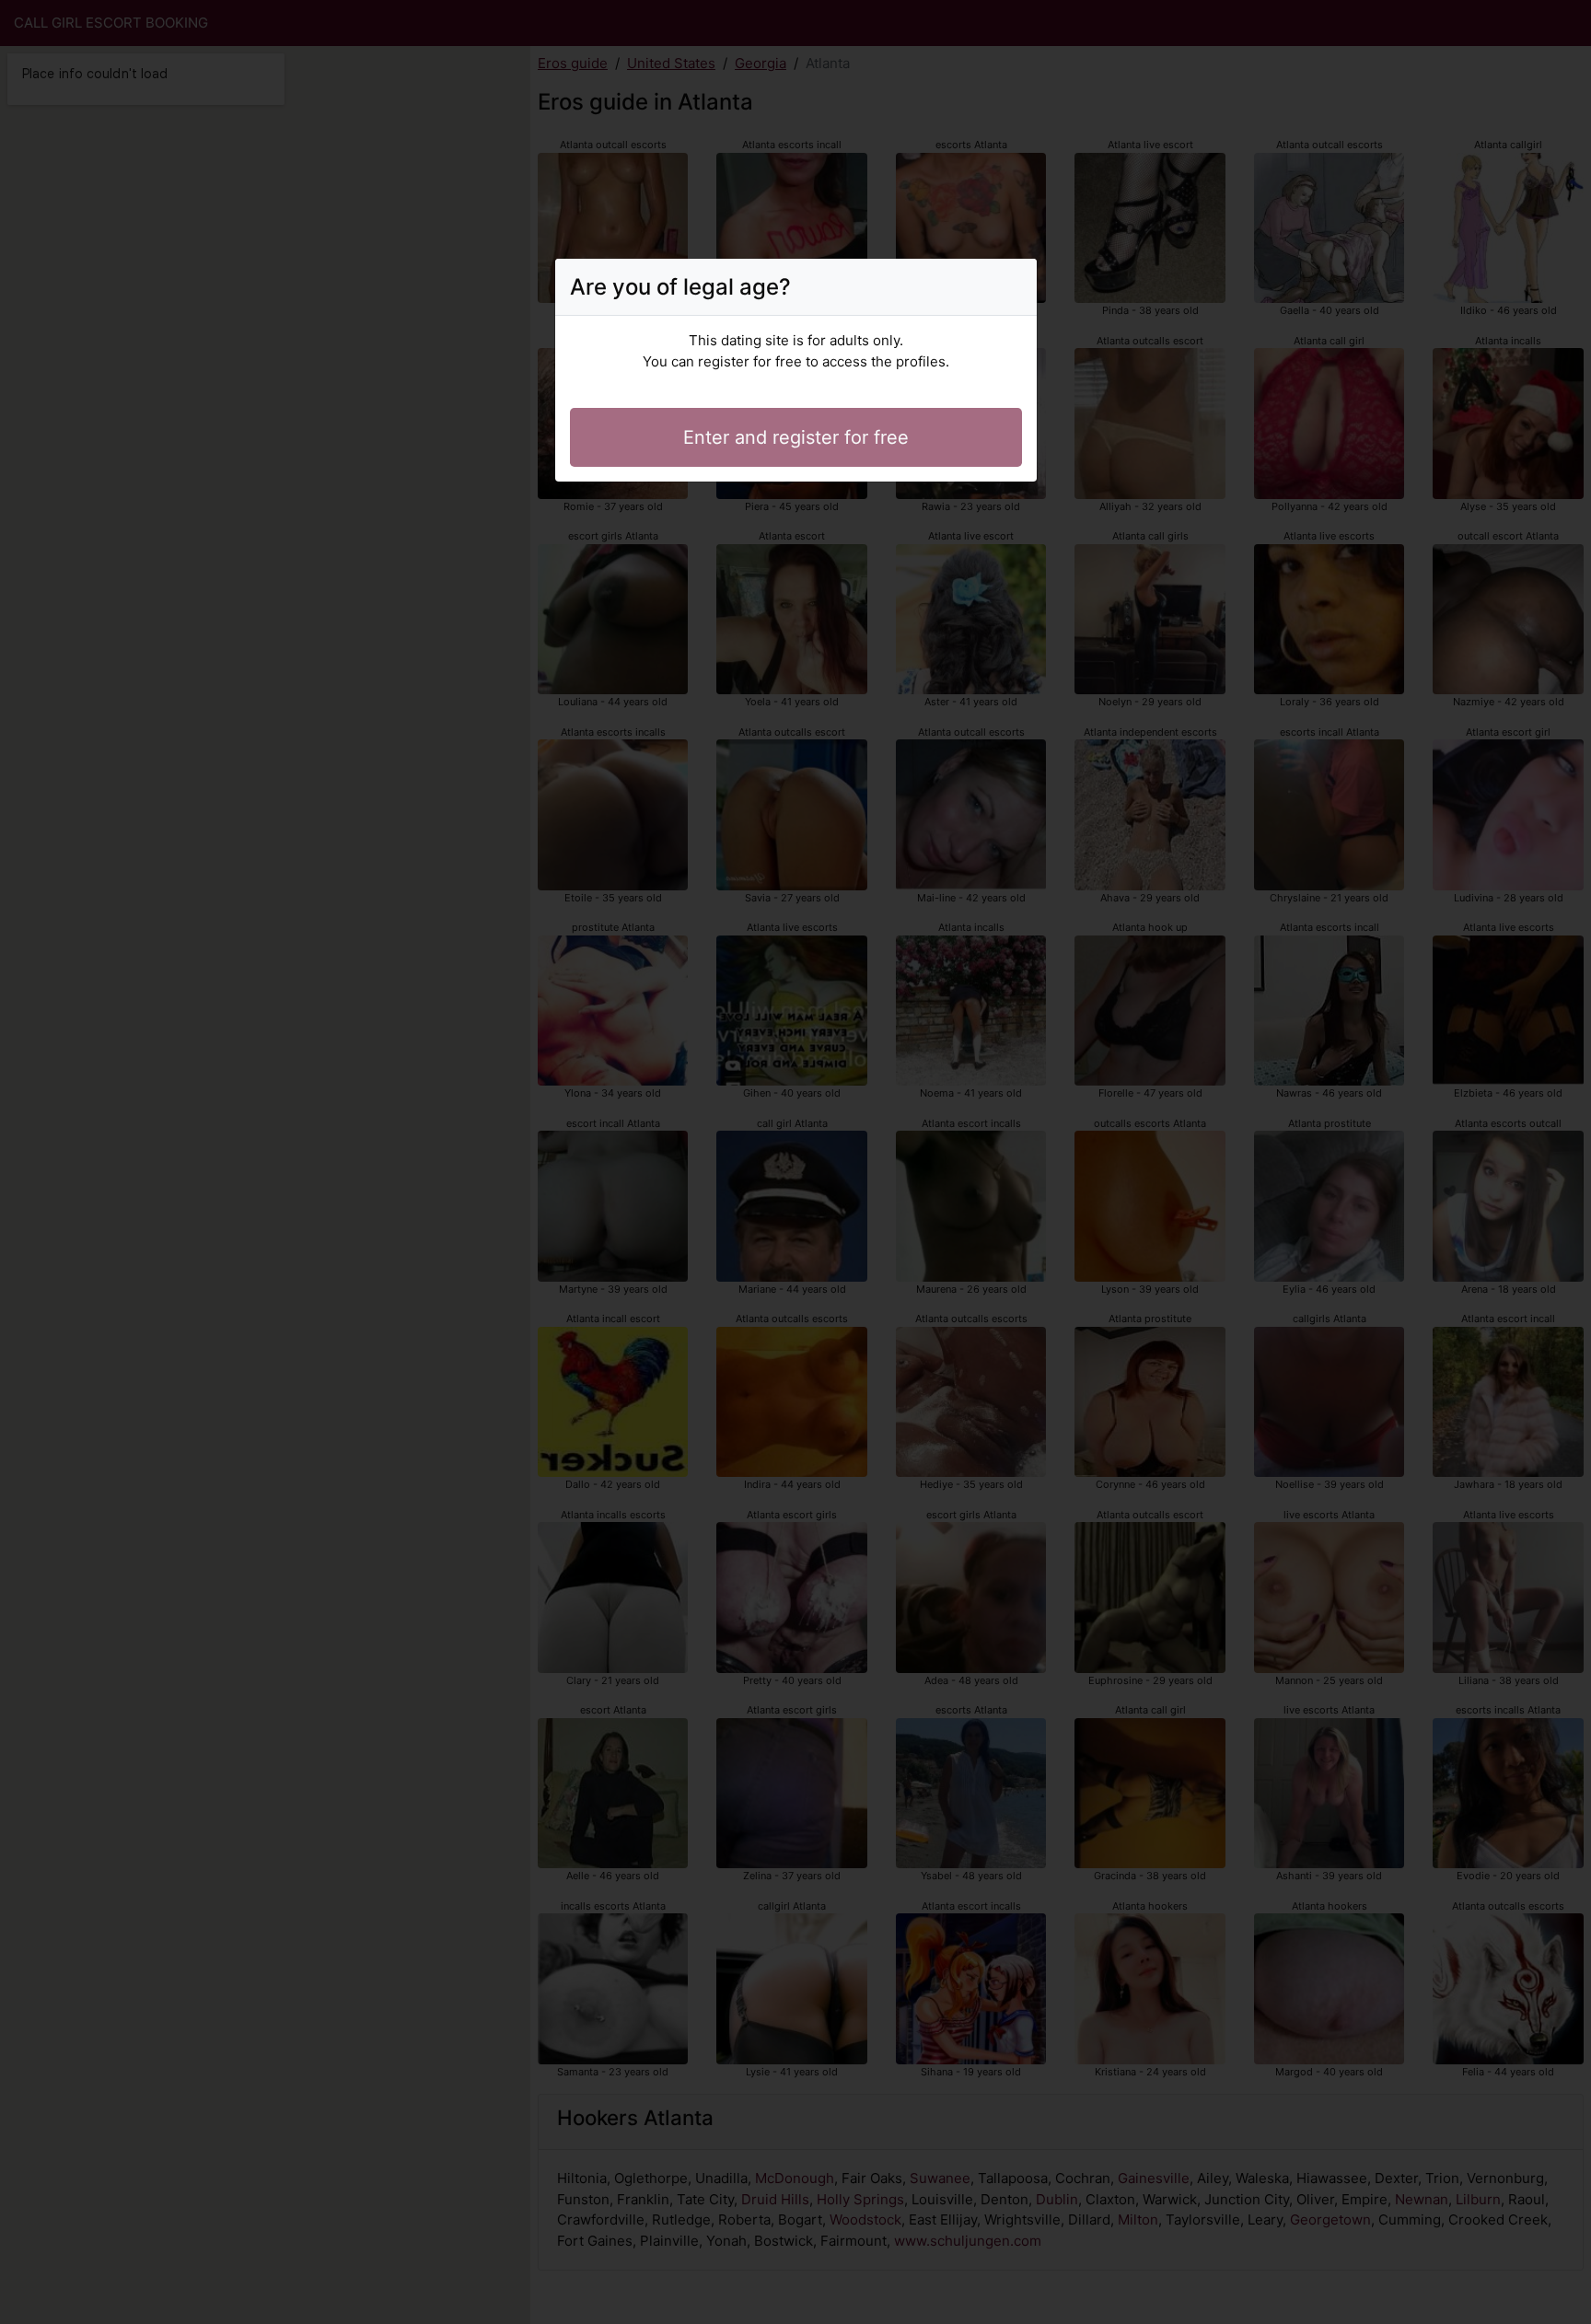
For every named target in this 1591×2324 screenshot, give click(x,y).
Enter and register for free (796, 437)
